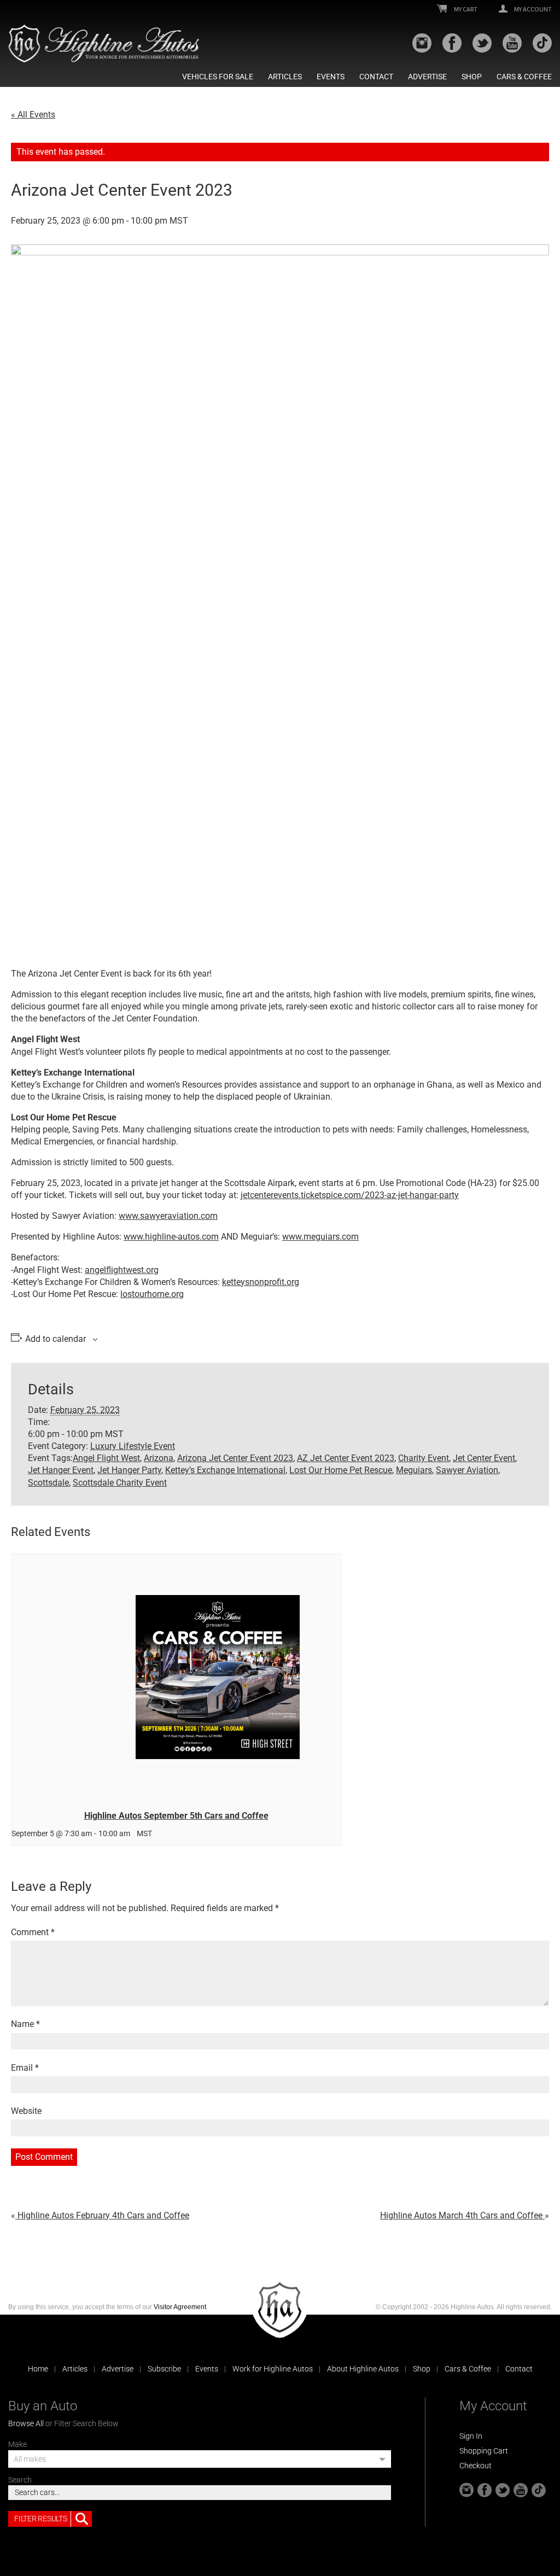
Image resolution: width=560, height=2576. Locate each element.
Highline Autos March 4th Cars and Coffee (462, 2215)
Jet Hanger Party (129, 1470)
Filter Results (40, 2519)
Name (25, 2024)
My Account (532, 9)
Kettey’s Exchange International (225, 1470)
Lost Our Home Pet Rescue (341, 1470)
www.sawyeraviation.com (168, 1216)
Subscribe (164, 2369)
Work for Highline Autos (273, 2369)
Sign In (471, 2436)
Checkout (476, 2466)
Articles (285, 77)
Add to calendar (56, 1339)
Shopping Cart (484, 2451)
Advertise (427, 77)
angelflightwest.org (122, 1270)
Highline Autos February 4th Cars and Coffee (102, 2215)
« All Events (33, 115)
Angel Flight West (106, 1458)
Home (38, 2369)
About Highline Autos (363, 2369)
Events (331, 77)
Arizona (159, 1458)
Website (26, 2111)
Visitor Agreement (180, 2307)
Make (17, 2444)
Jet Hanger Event (61, 1470)
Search (20, 2480)
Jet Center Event (484, 1458)
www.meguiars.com (320, 1237)
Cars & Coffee (524, 77)
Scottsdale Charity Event (120, 1483)
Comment (33, 1932)
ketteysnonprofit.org (261, 1282)
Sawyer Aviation (467, 1470)
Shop (472, 77)
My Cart (465, 9)
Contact (376, 77)
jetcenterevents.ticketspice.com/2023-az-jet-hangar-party (350, 1195)
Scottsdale (48, 1483)
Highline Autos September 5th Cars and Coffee (176, 1816)
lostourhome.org (152, 1294)
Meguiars (414, 1470)
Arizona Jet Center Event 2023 (235, 1458)
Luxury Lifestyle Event (133, 1446)
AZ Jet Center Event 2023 (346, 1458)
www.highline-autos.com (171, 1237)
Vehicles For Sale (218, 77)
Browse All (26, 2423)
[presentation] (176, 1678)
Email (25, 2068)
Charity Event (424, 1458)
